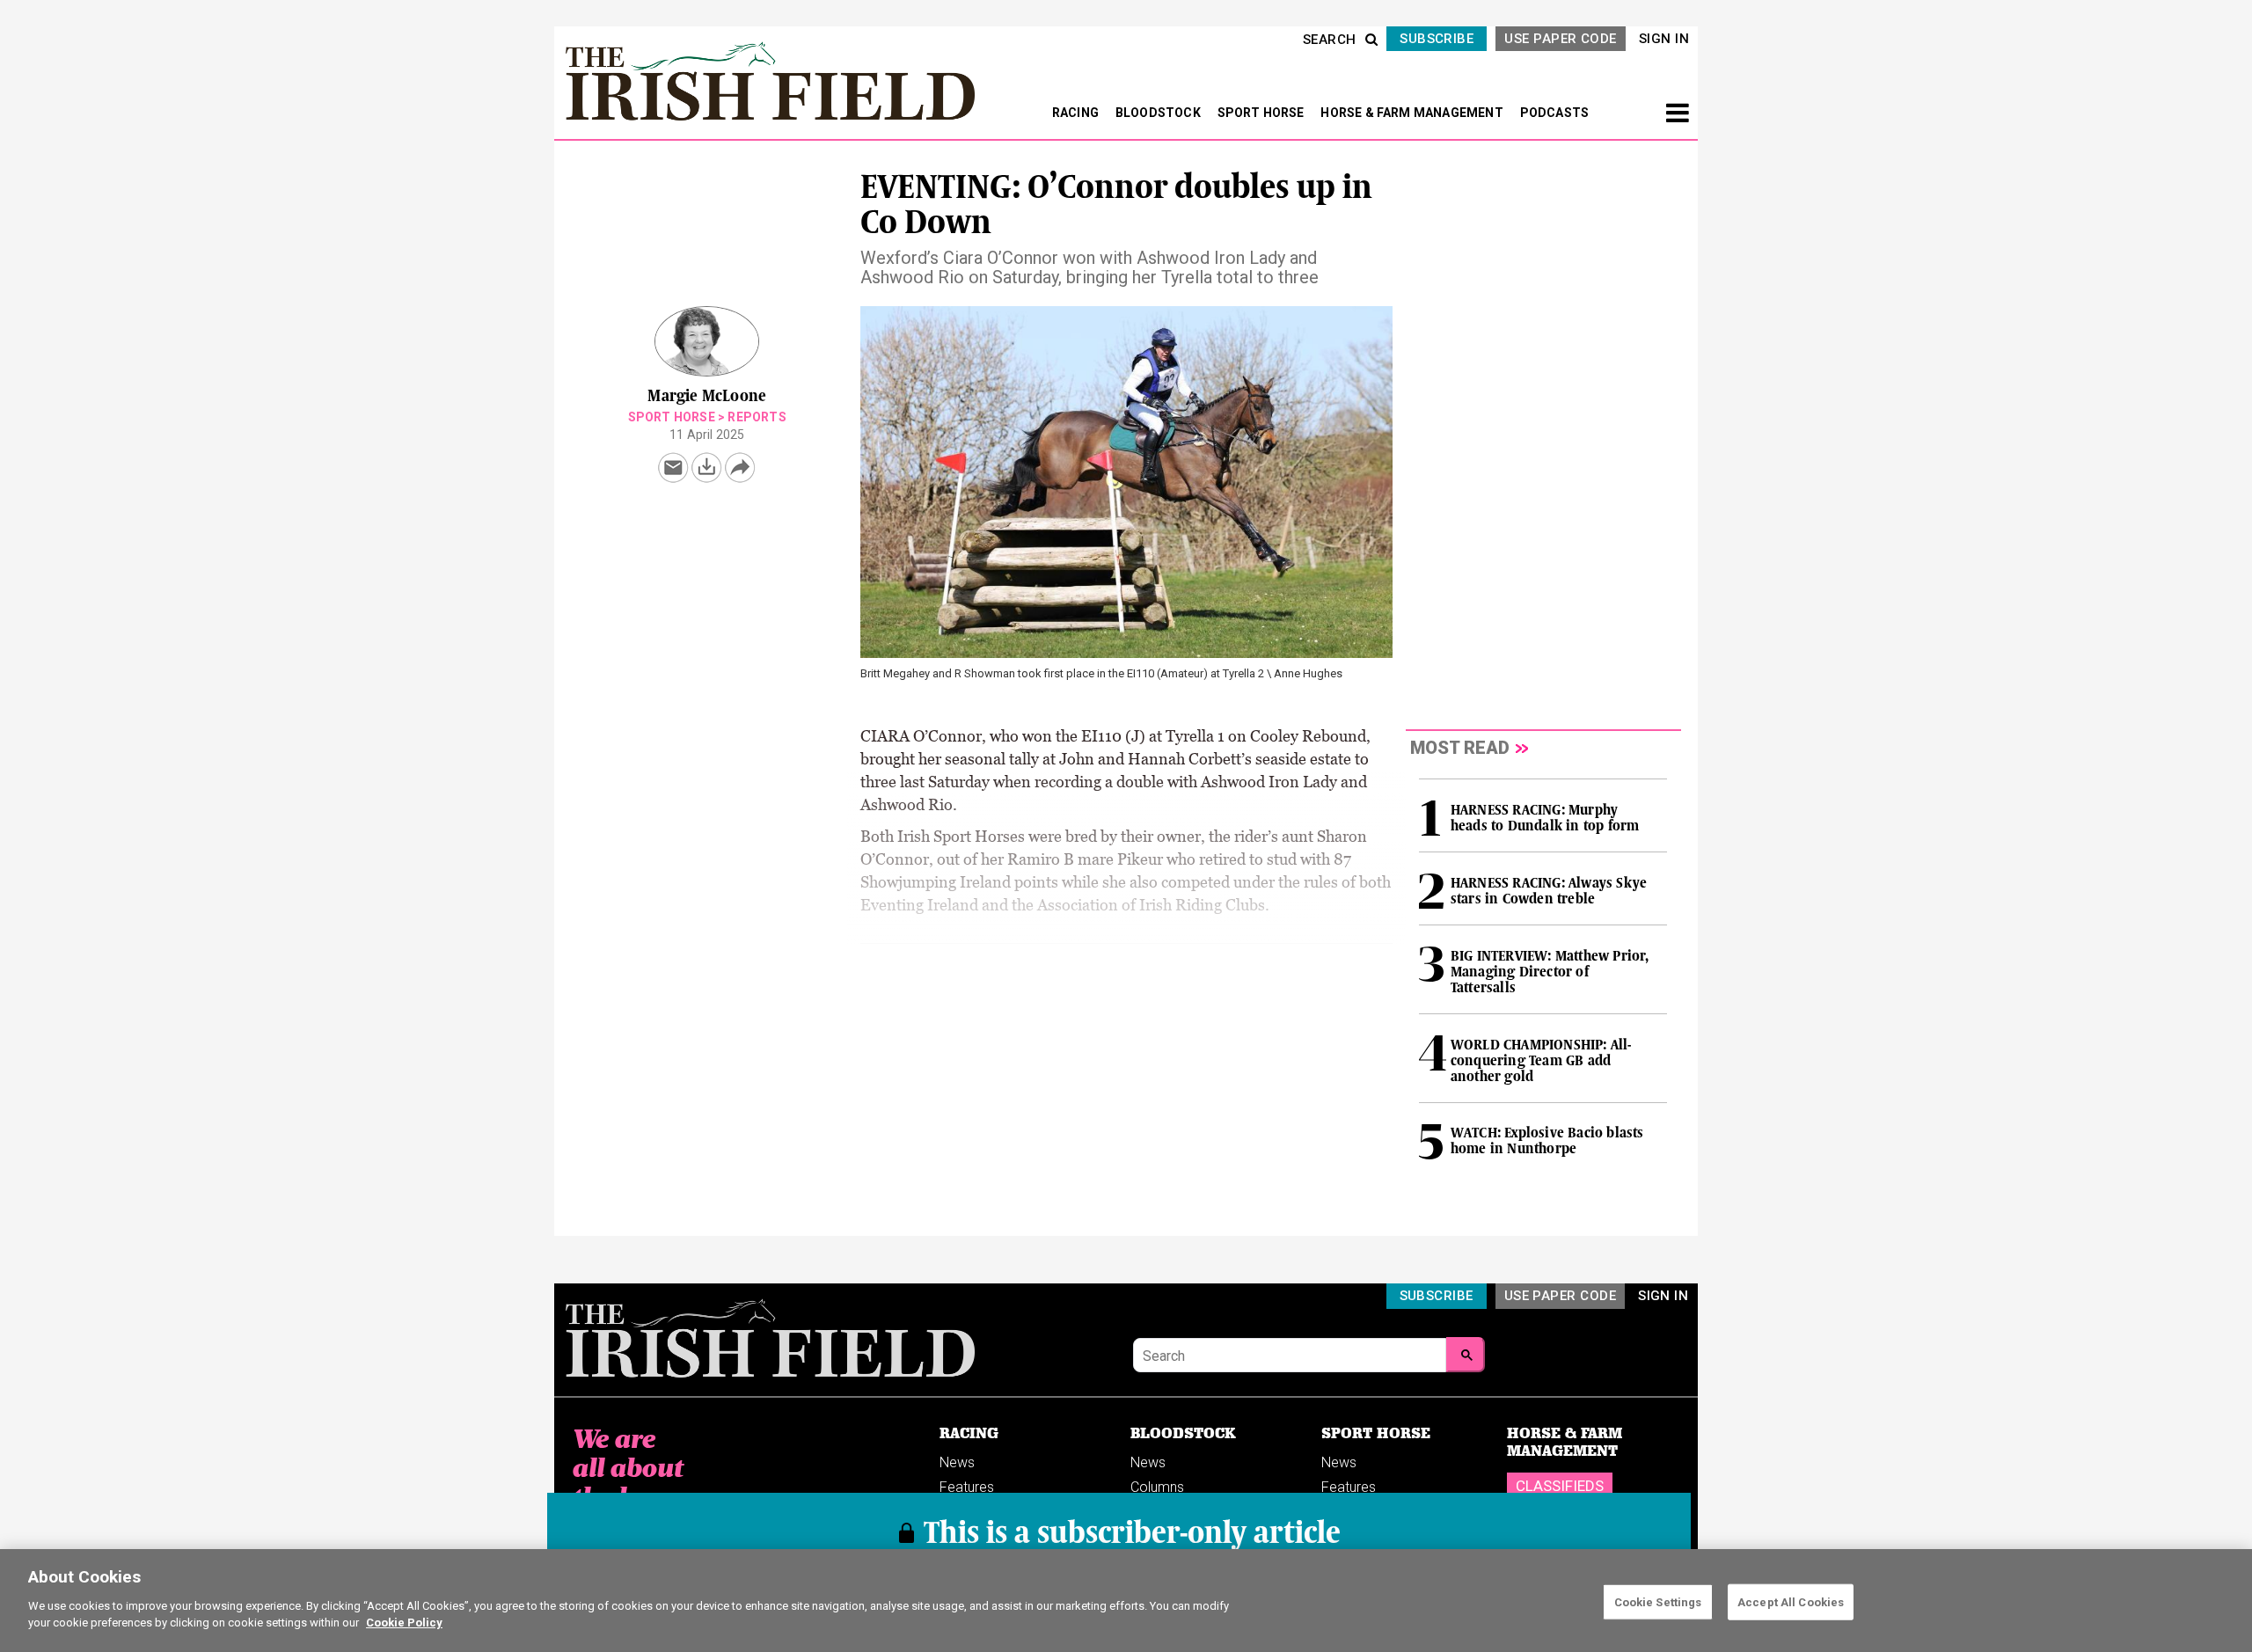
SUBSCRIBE (1437, 39)
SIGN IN (1664, 39)
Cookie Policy (404, 1623)
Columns (1157, 1487)
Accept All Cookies (1791, 1601)
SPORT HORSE (1262, 113)
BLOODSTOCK (1159, 113)
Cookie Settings (1658, 1601)
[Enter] (1466, 1355)
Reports (757, 417)
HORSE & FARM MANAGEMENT (1413, 113)
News (957, 1462)
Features (967, 1487)
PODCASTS (1555, 113)
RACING (1077, 113)
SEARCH (1330, 40)
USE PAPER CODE (1560, 39)
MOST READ (1460, 748)
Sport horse (672, 417)
